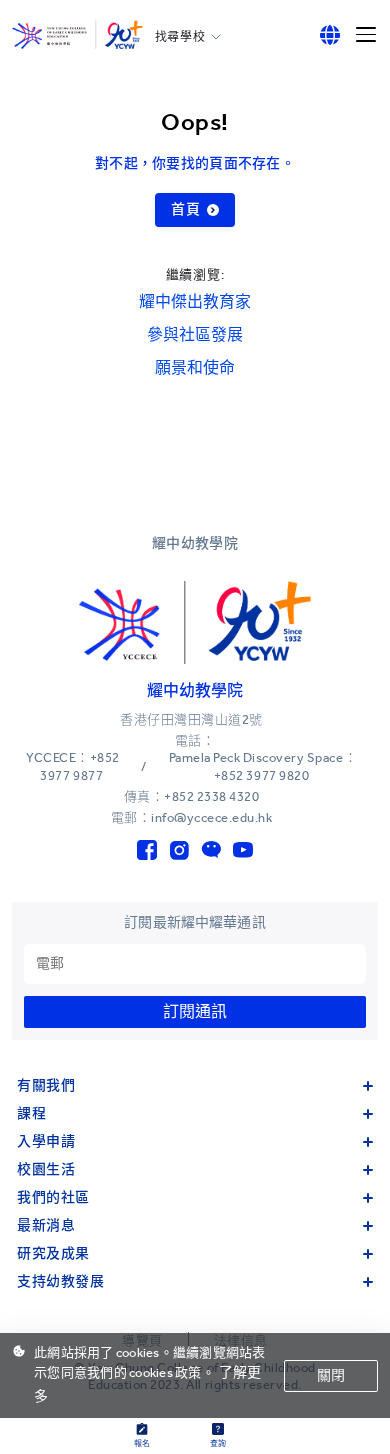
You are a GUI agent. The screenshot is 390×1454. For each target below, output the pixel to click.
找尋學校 (180, 37)
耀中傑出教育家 (195, 301)
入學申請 (46, 1141)
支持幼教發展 (60, 1281)
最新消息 (46, 1225)
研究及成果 (53, 1253)
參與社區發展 (195, 334)
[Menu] (366, 35)
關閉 (331, 1375)
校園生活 (46, 1169)
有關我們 (46, 1085)
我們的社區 (53, 1197)
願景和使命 (195, 367)
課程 (31, 1113)
